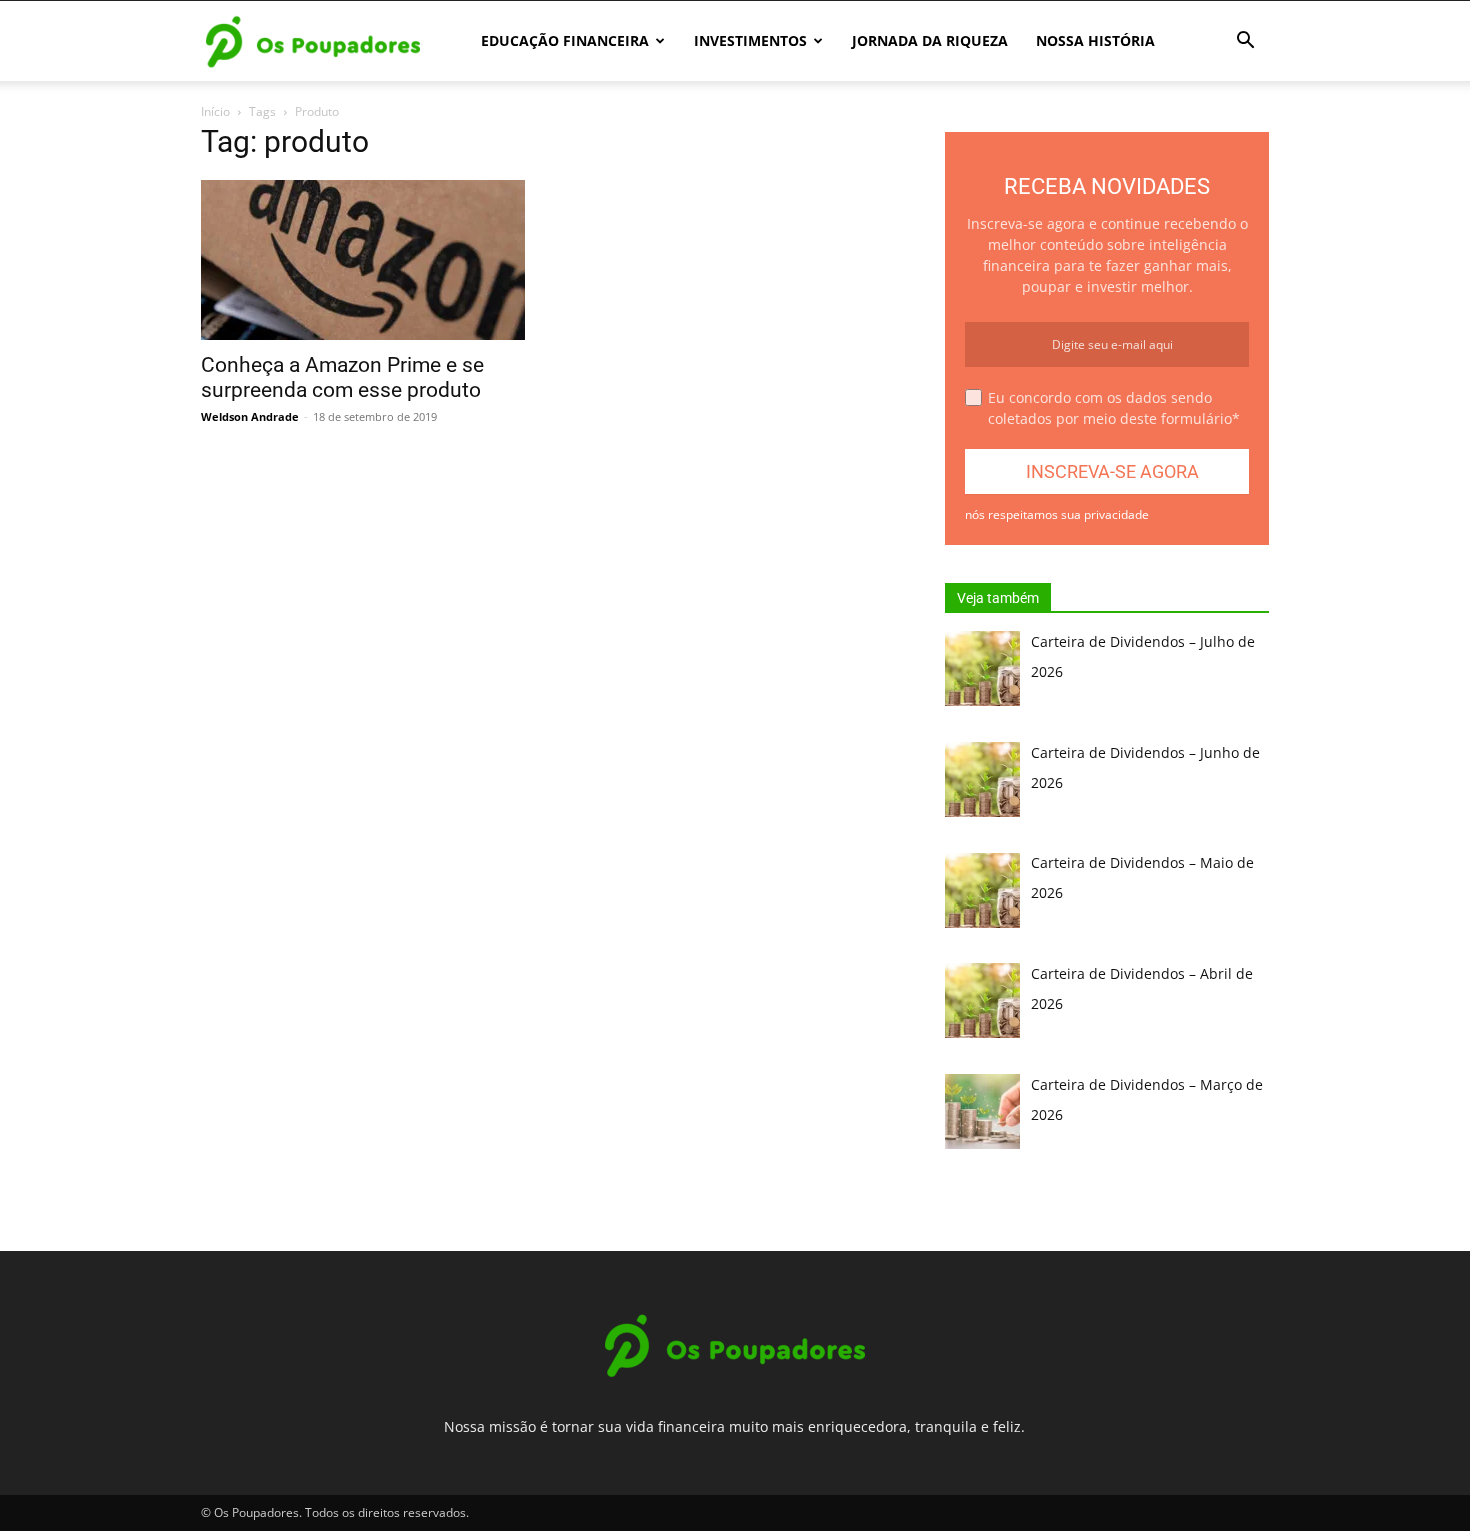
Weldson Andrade (250, 416)
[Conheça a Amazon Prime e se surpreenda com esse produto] (363, 260)
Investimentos (750, 40)
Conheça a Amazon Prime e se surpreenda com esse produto (342, 377)
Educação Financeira (565, 40)
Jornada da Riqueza (930, 40)
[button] (1245, 42)
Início (215, 111)
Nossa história (1095, 40)
